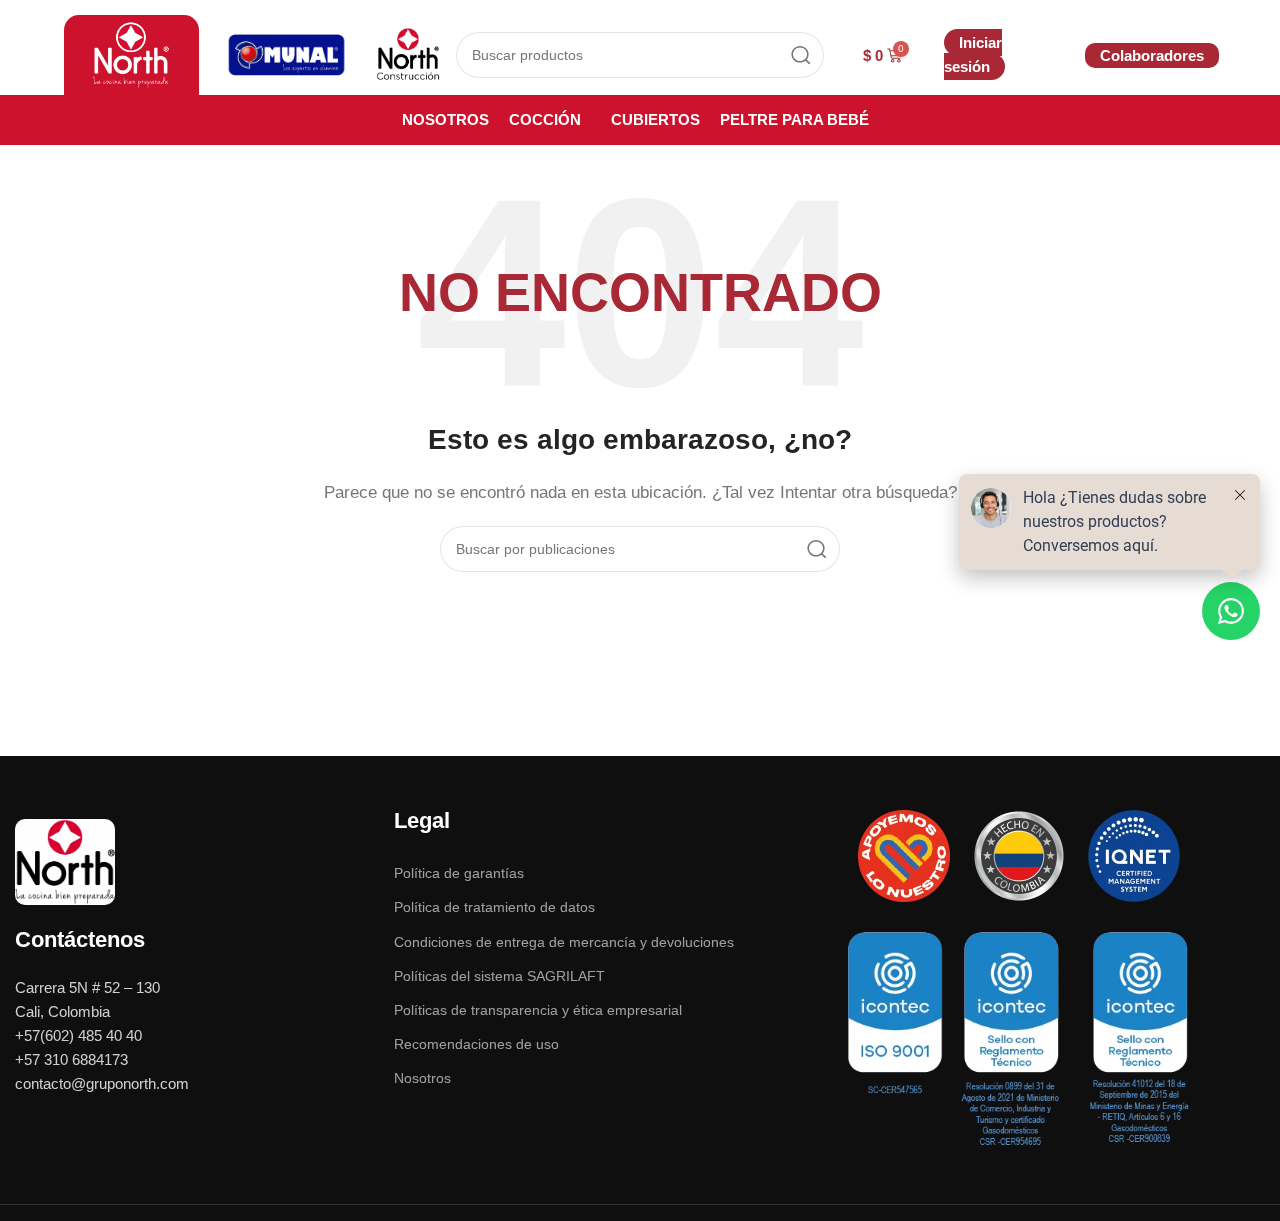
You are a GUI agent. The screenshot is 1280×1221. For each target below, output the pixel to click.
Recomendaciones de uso (476, 1044)
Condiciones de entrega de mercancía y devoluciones (564, 942)
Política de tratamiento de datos (494, 907)
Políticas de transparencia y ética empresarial (538, 1010)
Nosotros (422, 1078)
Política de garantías (459, 873)
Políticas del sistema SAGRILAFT (499, 976)
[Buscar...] (801, 55)
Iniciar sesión (973, 54)
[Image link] (65, 860)
